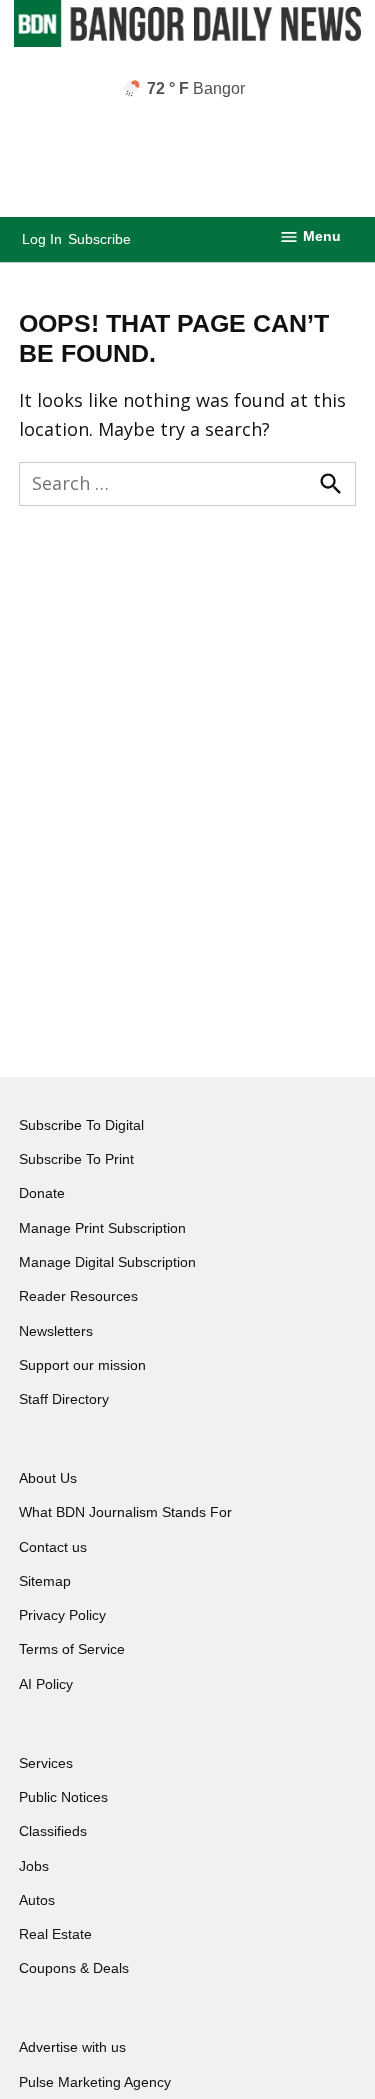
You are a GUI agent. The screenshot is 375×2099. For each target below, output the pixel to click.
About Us (48, 1478)
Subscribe (99, 239)
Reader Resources (78, 1296)
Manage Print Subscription (102, 1228)
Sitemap (45, 1581)
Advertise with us (72, 2047)
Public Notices (63, 1797)
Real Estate (55, 1934)
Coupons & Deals (74, 1968)
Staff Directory (64, 1399)
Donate (42, 1193)
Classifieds (53, 1831)
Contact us (53, 1547)
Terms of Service (72, 1649)
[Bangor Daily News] (187, 42)
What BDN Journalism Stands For (125, 1512)
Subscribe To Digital (81, 1125)
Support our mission (82, 1365)
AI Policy (46, 1684)
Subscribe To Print (76, 1159)
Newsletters (56, 1331)
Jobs (34, 1866)
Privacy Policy (62, 1615)
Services (46, 1763)
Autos (37, 1900)
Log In (42, 239)
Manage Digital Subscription (107, 1262)
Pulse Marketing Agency (95, 2082)
